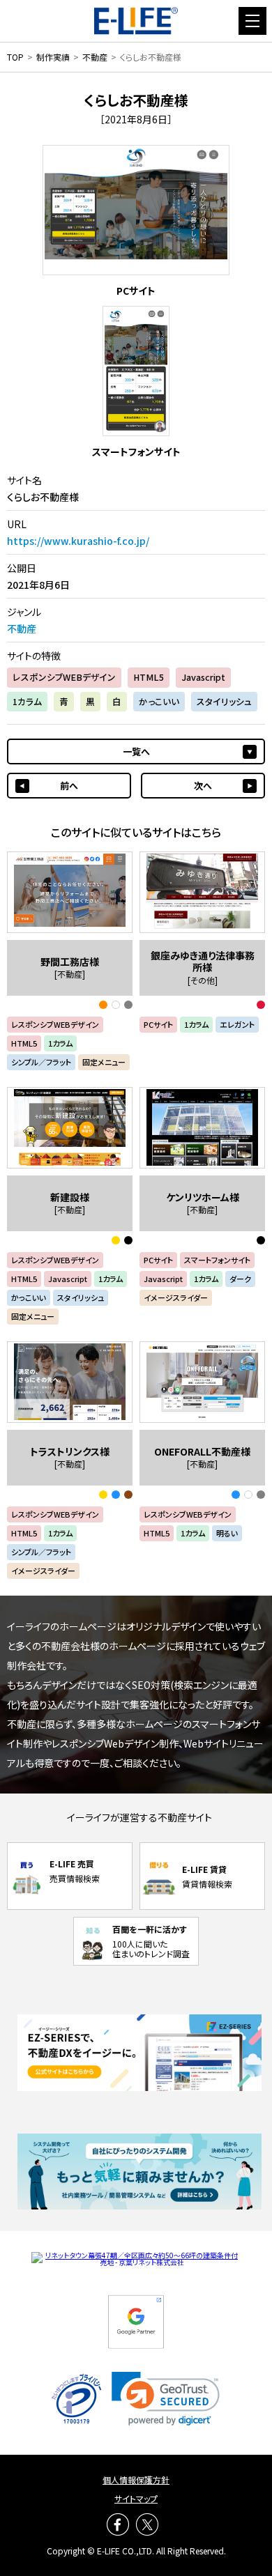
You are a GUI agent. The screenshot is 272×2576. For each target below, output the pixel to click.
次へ (203, 786)
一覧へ (136, 751)
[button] (166, 2399)
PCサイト (158, 1024)
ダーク (240, 1279)
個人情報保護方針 (136, 2479)
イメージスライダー (176, 1297)
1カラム (27, 701)
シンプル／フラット (41, 1062)
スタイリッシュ (224, 701)
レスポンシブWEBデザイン (64, 677)
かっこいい (159, 701)
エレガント (237, 1024)
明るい (227, 1533)
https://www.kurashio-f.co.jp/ (78, 541)
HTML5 (149, 677)
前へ (69, 786)
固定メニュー (104, 1062)
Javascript (203, 677)
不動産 (22, 628)
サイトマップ (136, 2498)
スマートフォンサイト (217, 1260)
